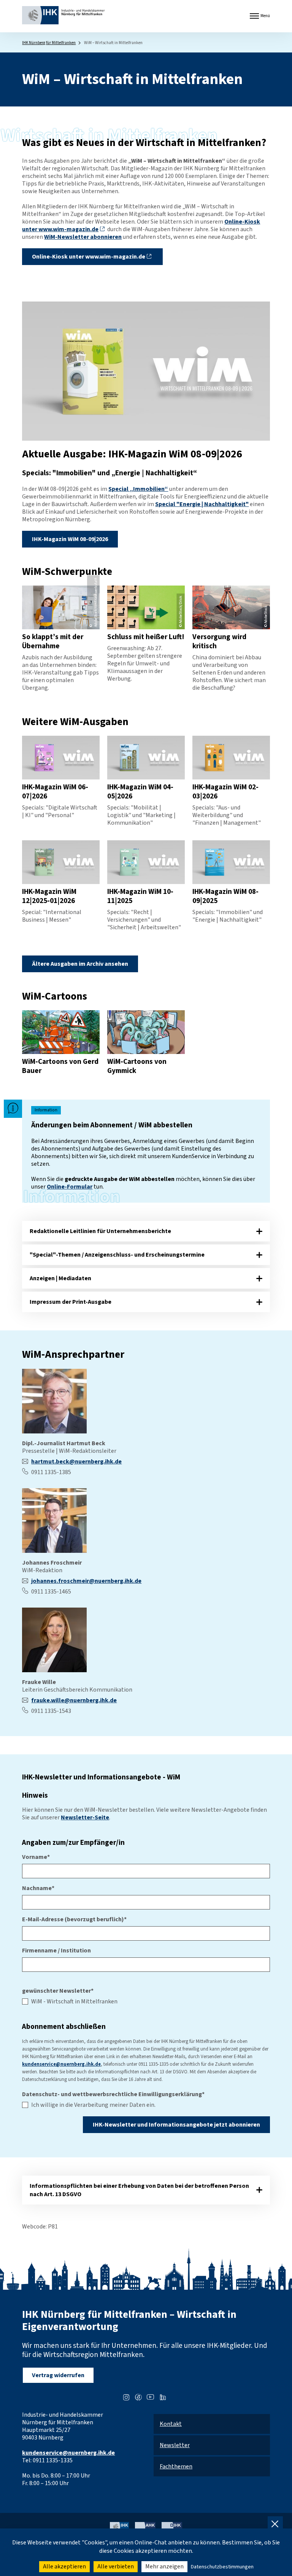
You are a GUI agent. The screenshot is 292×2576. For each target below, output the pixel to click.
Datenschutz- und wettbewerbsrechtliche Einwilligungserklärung (113, 2094)
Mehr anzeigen (164, 2566)
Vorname (36, 1857)
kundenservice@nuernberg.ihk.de (61, 2064)
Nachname (38, 1888)
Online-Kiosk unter (89, 257)
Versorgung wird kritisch (219, 641)
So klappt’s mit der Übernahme (53, 641)
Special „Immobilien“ (138, 489)
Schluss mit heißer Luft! (146, 637)
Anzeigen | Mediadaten (60, 1278)
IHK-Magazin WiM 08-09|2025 (225, 896)
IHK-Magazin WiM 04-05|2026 (140, 792)
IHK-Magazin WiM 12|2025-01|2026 (49, 896)
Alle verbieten (116, 2566)
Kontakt (171, 2424)
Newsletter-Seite (85, 1817)
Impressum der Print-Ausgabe (71, 1302)
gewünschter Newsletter (58, 1991)
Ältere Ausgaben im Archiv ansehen (80, 964)
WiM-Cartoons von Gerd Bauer (60, 1066)
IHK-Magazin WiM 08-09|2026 (70, 539)
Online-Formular (70, 1187)
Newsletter (175, 2445)
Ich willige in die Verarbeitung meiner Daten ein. (93, 2105)
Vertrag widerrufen (58, 2375)
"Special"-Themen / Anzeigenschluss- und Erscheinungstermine (117, 1255)
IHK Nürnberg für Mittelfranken (49, 43)
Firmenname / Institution (56, 1951)
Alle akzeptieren (64, 2566)
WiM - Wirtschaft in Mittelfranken (74, 2001)
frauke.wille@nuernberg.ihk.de (74, 1700)
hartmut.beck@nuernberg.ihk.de (76, 1462)
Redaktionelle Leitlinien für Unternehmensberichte (100, 1231)
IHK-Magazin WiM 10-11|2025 (140, 896)
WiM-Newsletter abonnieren (83, 237)
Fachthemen (176, 2466)
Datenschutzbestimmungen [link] (222, 2567)
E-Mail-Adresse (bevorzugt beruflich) (74, 1919)
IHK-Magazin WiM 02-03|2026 (225, 792)
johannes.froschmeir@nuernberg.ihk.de (86, 1581)
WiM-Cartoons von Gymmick (137, 1066)
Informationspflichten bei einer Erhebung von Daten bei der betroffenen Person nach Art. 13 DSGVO (139, 2190)
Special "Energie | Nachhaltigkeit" (202, 504)
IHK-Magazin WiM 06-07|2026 (55, 792)
